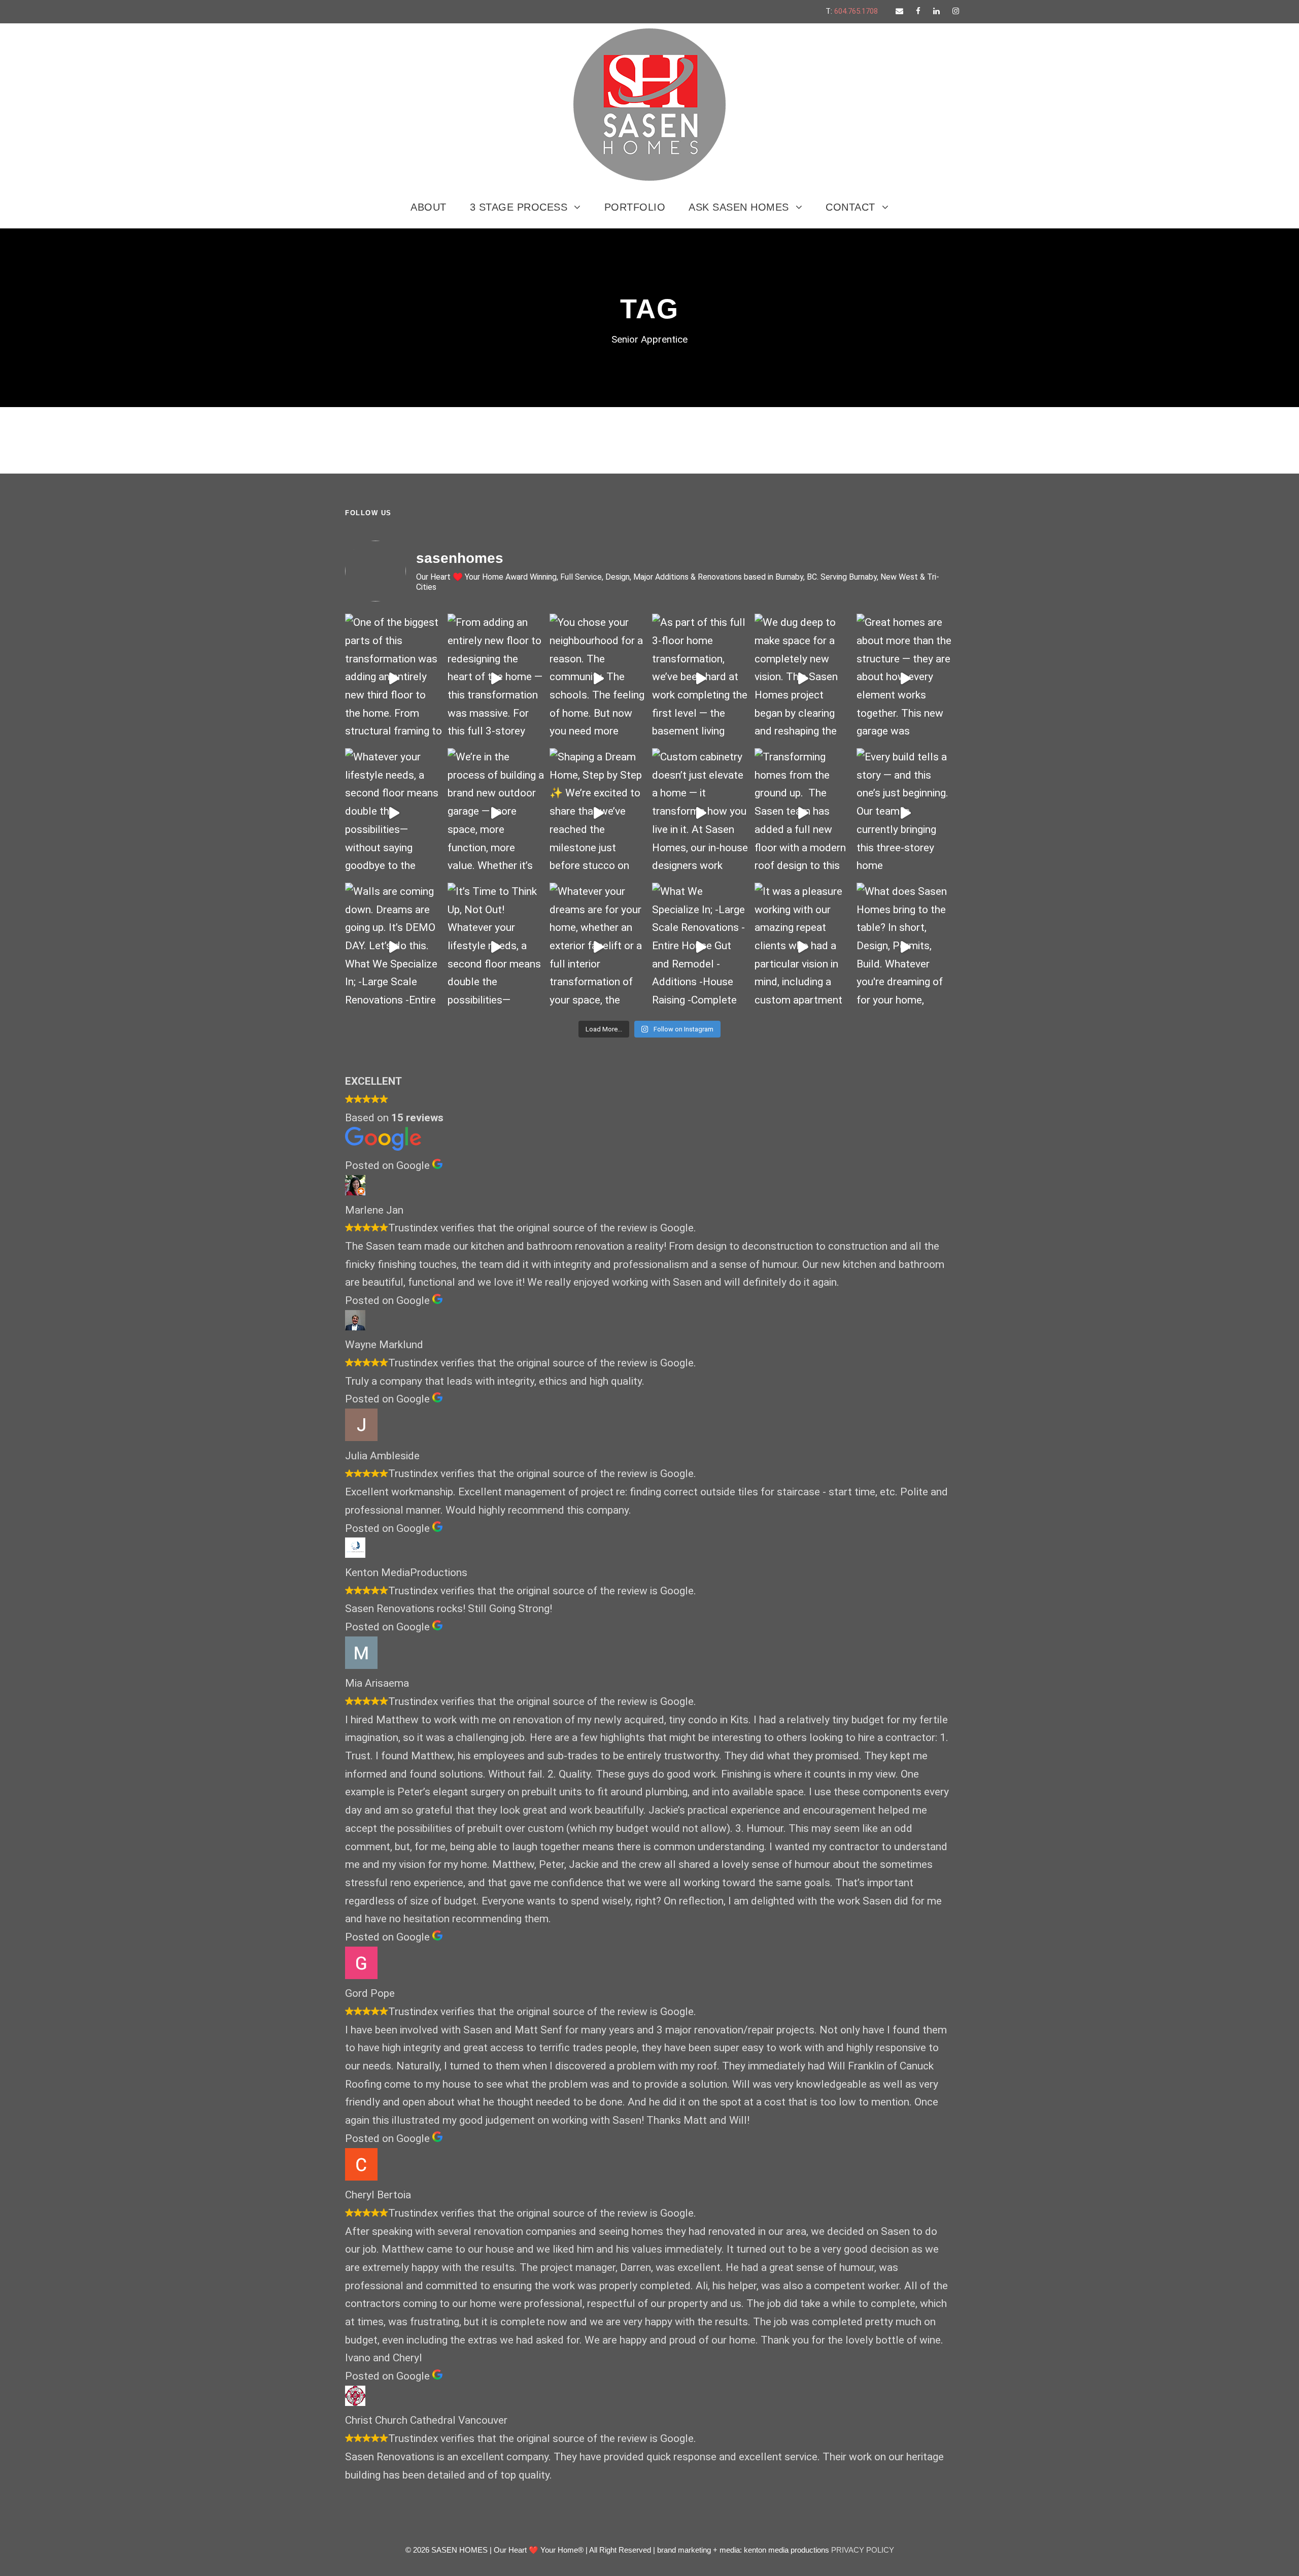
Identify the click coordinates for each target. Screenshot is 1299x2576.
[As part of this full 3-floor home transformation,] (701, 678)
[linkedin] (936, 11)
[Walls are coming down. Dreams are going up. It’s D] (394, 947)
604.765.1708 (856, 11)
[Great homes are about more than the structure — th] (905, 678)
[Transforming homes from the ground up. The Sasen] (803, 813)
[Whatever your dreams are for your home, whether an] (598, 947)
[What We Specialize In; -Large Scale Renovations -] (701, 947)
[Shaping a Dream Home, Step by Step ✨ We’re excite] (598, 813)
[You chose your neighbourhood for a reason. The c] (598, 678)
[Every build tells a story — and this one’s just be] (905, 813)
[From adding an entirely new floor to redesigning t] (496, 678)
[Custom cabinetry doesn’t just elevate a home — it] (701, 813)
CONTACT (850, 207)
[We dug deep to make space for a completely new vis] (803, 678)
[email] (899, 11)
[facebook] (918, 11)
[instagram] (956, 11)
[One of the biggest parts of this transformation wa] (394, 678)
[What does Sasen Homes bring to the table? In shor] (905, 947)
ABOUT (429, 207)
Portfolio (635, 207)
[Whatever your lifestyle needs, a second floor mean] (394, 813)
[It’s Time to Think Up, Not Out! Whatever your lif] (496, 947)
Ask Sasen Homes (739, 207)
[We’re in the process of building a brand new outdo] (496, 813)
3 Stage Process (519, 207)
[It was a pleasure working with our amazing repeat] (803, 947)
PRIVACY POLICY (863, 2550)
